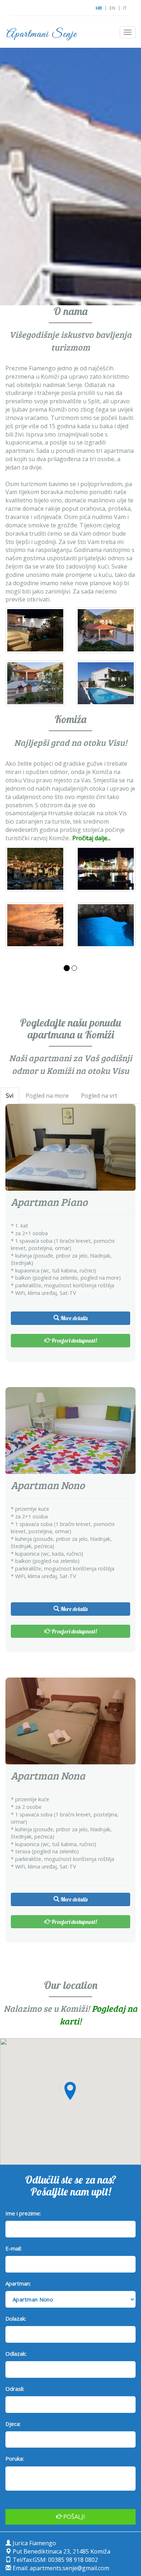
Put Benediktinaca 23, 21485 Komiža (61, 2551)
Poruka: (15, 2458)
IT (125, 8)
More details (73, 1318)
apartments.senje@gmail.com (69, 2568)
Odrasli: (15, 2389)
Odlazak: (16, 2354)
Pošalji (73, 2517)
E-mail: (14, 2248)
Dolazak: (16, 2318)
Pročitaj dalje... (91, 838)
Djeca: (13, 2424)
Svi (10, 1096)
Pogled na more (47, 1096)
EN (112, 8)
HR (99, 8)
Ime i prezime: (23, 2213)
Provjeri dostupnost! (74, 1340)
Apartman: (18, 2283)
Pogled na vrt (99, 1096)
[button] (70, 2091)
